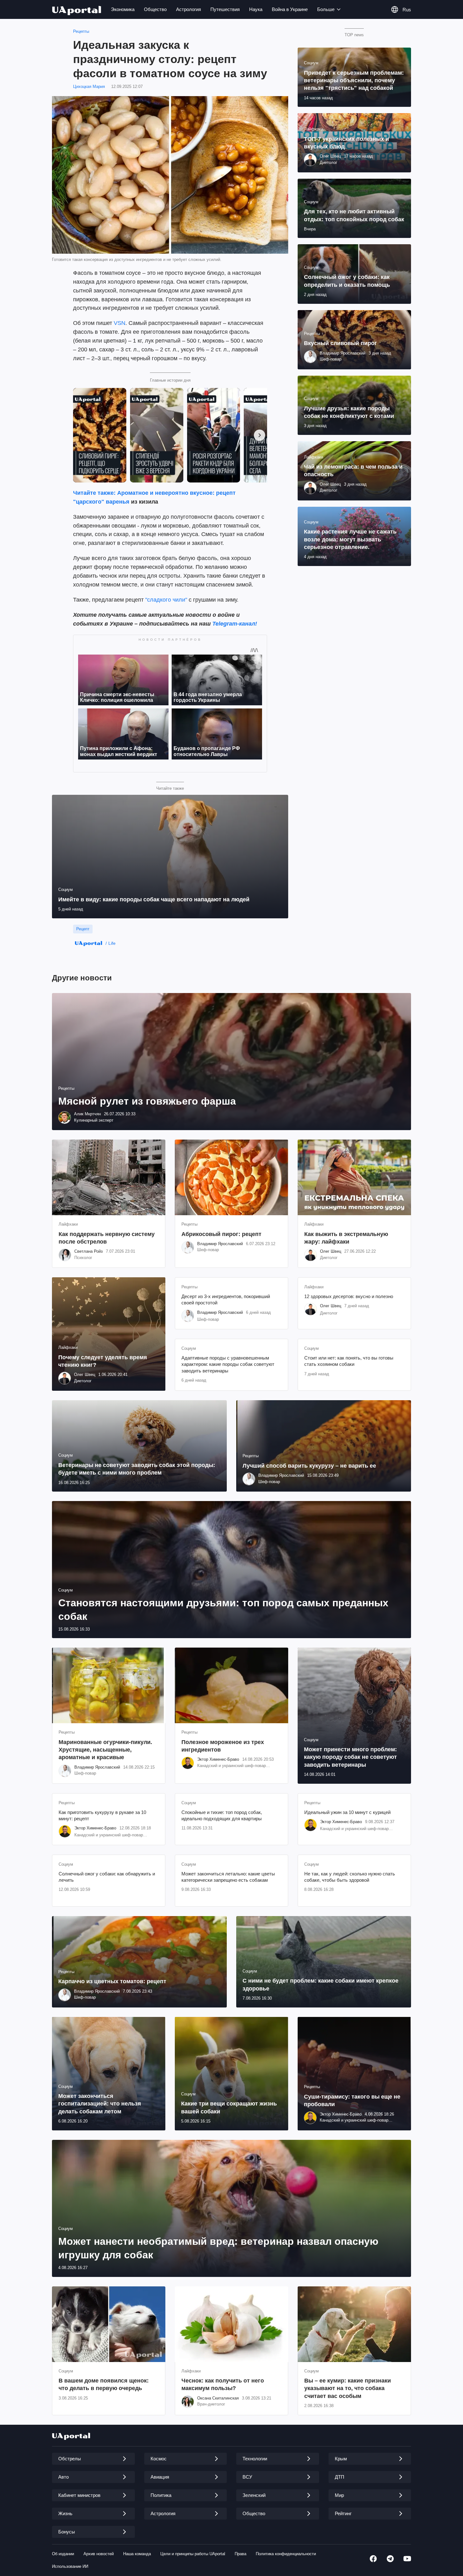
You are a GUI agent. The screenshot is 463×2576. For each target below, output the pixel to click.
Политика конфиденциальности (286, 2554)
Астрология (189, 9)
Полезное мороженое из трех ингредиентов (223, 1746)
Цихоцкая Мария (89, 87)
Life (112, 943)
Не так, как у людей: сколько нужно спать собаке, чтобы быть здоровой (350, 1877)
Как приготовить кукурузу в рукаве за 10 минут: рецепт (102, 1815)
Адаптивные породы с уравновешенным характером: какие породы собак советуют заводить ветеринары (228, 1364)
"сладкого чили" (166, 600)
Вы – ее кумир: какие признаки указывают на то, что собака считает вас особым (348, 2388)
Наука (256, 9)
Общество (155, 9)
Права (240, 2554)
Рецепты (81, 31)
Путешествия (225, 9)
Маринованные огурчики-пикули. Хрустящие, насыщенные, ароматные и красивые (105, 1750)
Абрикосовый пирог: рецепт (221, 1234)
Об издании (63, 2554)
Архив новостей (99, 2554)
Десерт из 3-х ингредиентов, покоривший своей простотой (226, 1300)
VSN (120, 323)
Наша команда (137, 2554)
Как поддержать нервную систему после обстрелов (107, 1238)
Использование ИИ (70, 2566)
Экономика (123, 9)
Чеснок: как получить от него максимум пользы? (223, 2384)
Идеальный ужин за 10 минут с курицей (347, 1812)
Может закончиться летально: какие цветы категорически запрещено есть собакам (228, 1877)
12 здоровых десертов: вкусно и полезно (349, 1296)
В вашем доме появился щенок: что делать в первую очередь (104, 2384)
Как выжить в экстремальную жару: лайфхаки (346, 1238)
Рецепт (83, 929)
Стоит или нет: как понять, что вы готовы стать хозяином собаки (349, 1361)
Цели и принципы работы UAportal (193, 2554)
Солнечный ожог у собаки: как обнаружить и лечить (107, 1877)
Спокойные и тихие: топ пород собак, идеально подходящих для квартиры (222, 1815)
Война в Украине (290, 9)
